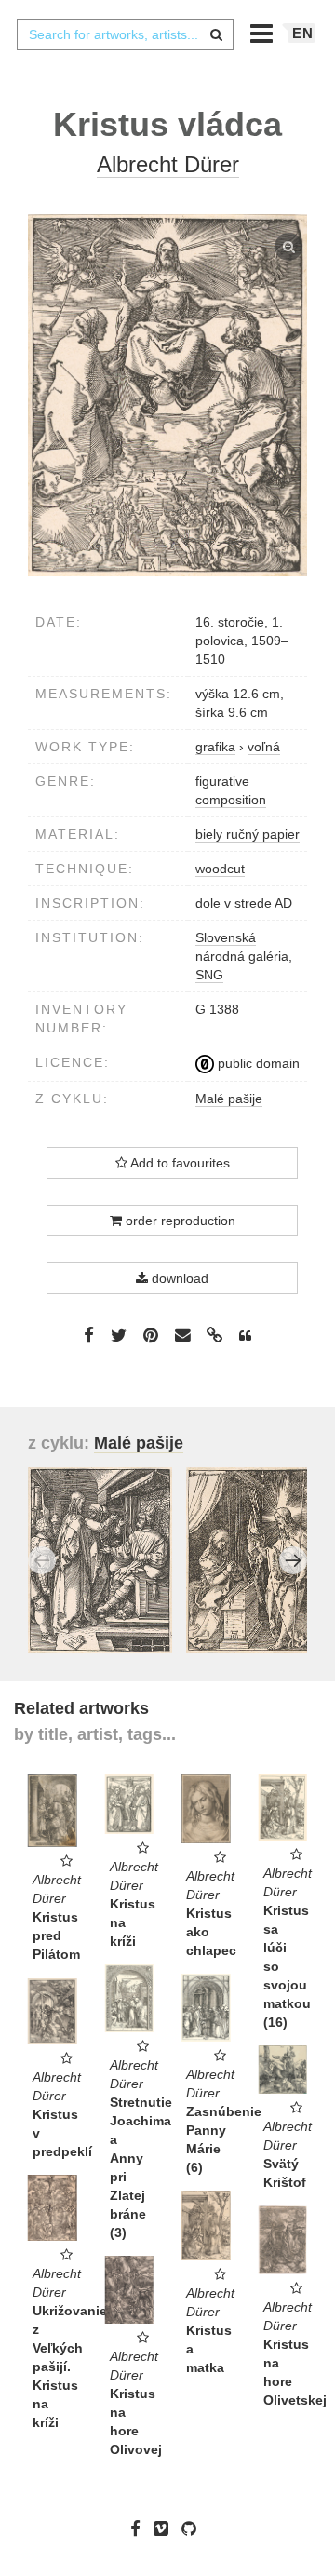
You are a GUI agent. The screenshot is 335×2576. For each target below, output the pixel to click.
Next (293, 1560)
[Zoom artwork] (167, 395)
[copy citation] (245, 1336)
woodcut (220, 869)
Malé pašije (229, 1099)
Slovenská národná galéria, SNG (244, 956)
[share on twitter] (119, 1335)
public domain (257, 1063)
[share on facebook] (89, 1335)
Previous (42, 1560)
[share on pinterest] (151, 1335)
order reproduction (179, 1221)
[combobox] (125, 34)
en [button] (303, 33)
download (178, 1278)
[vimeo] (166, 2529)
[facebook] (140, 2529)
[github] (194, 2529)
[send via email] (182, 1335)
